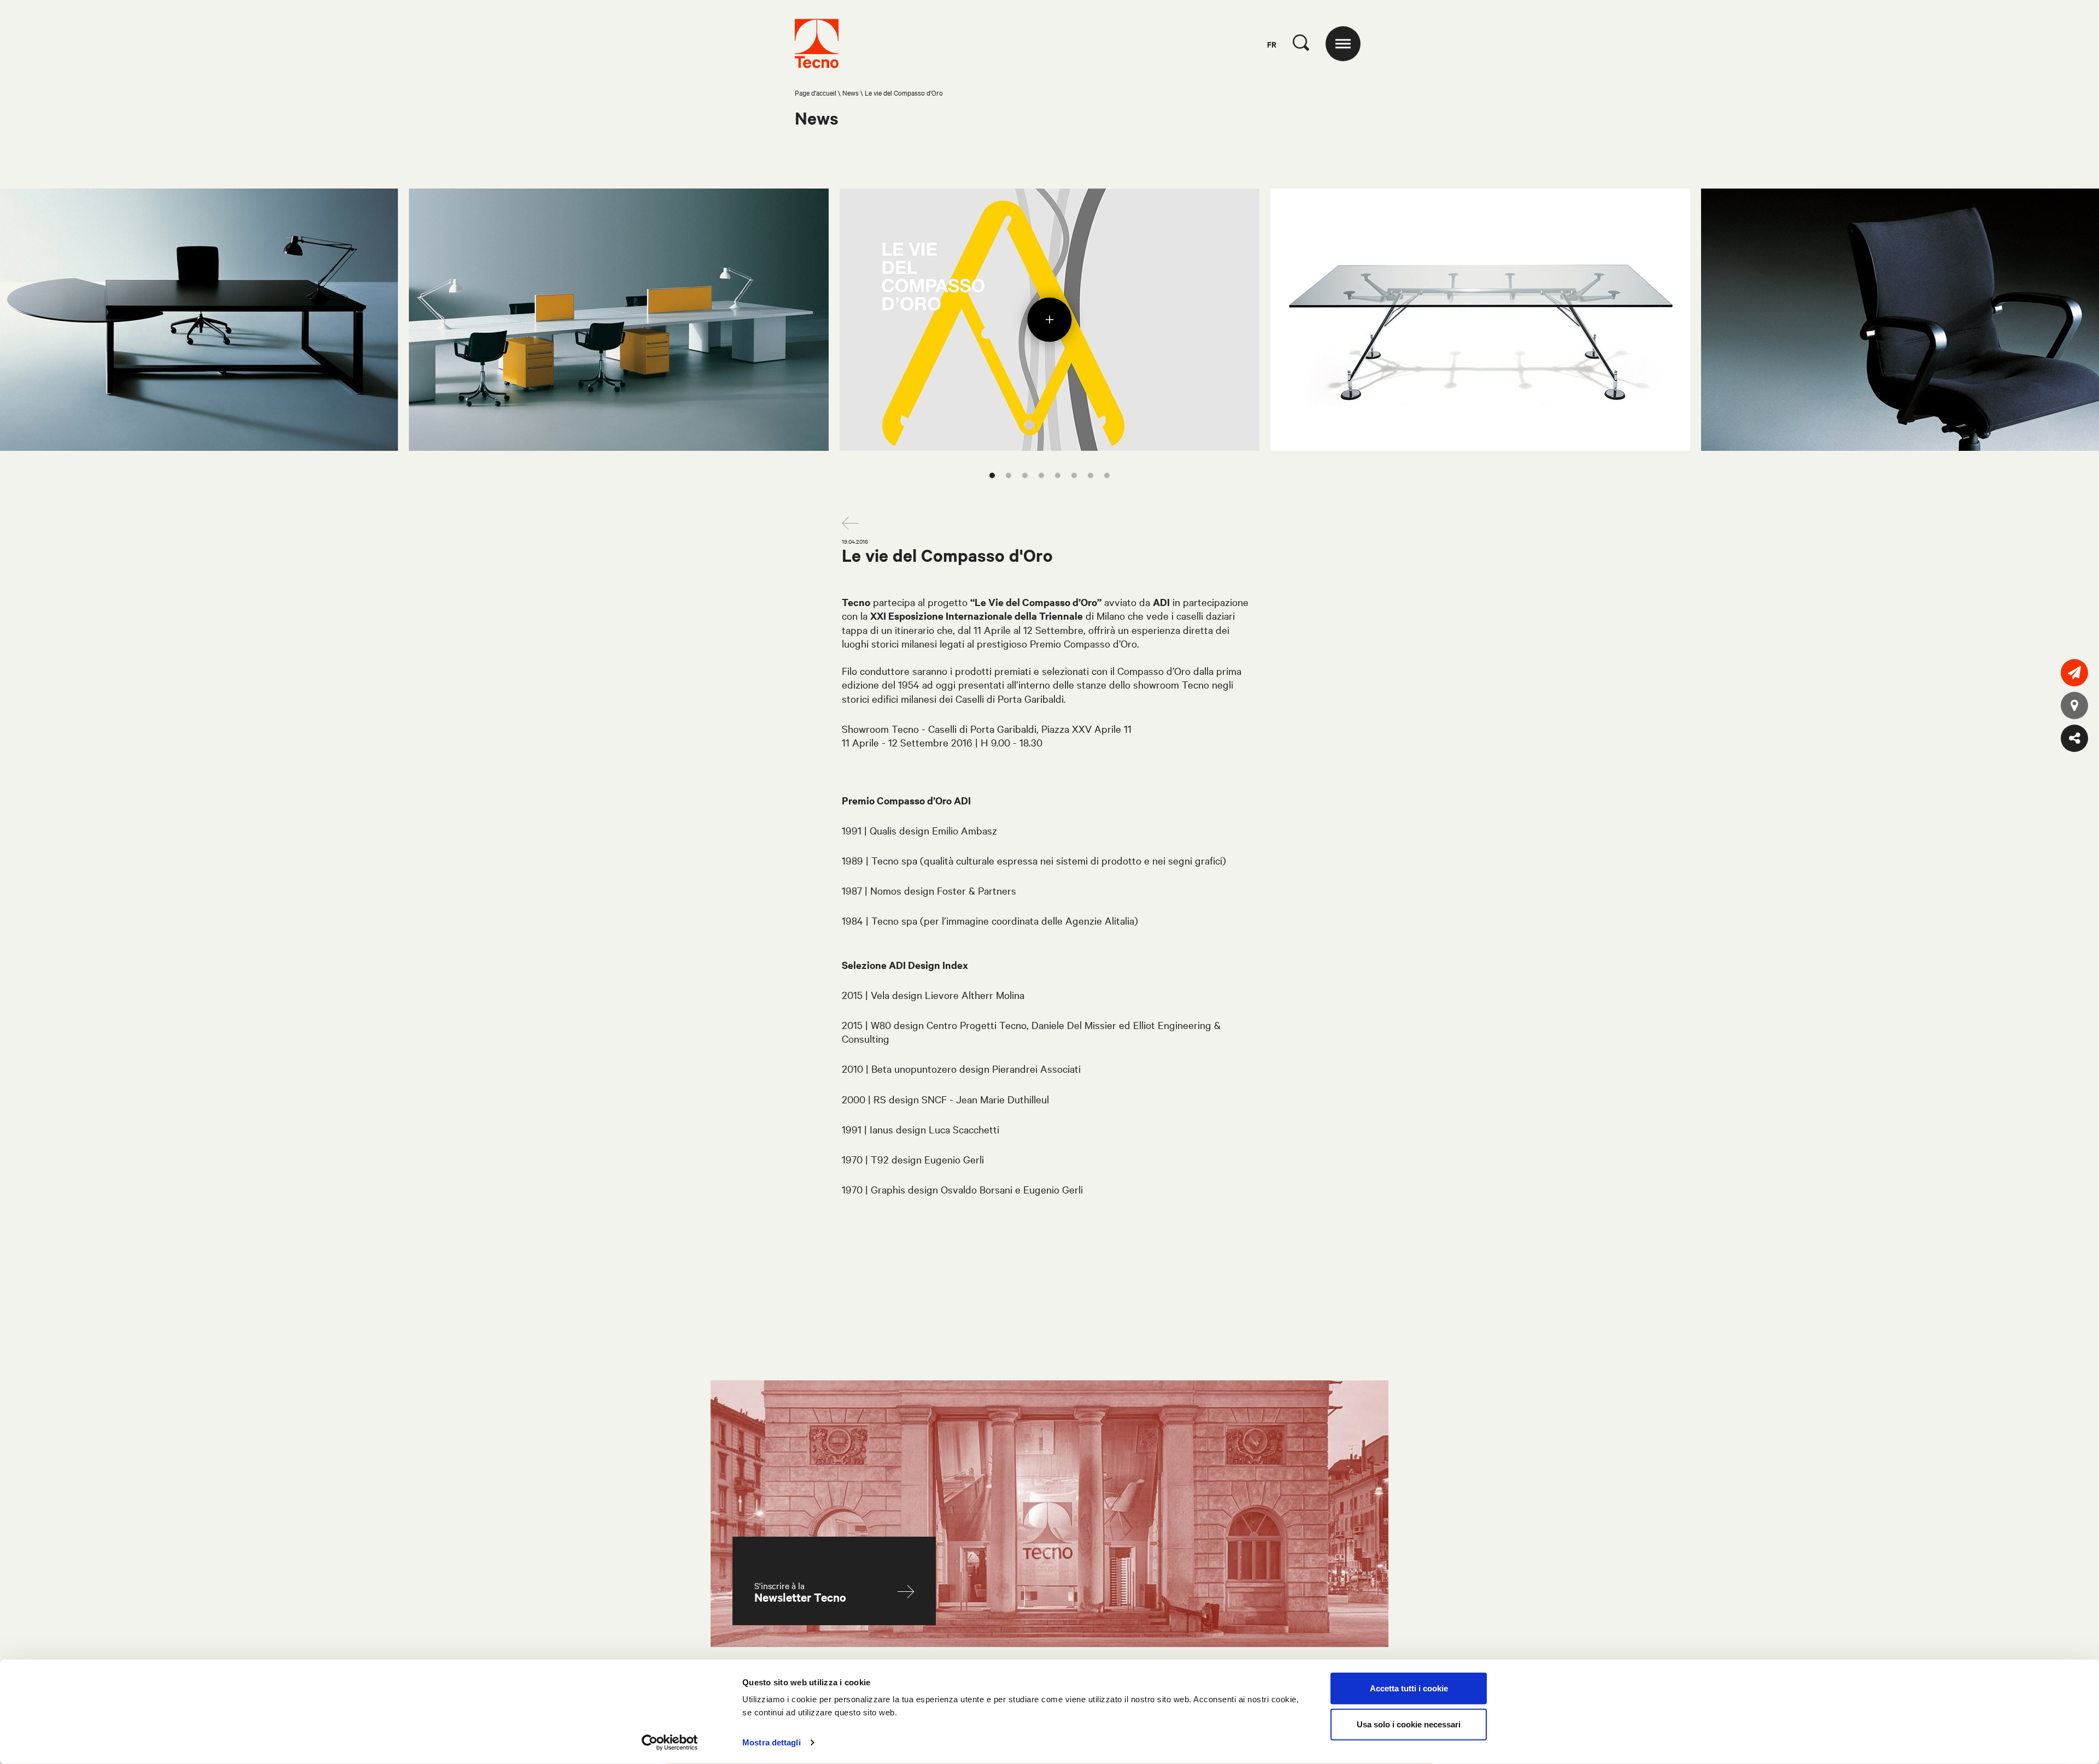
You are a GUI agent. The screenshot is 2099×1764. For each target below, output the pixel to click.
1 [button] (992, 475)
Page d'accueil (816, 92)
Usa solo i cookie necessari (1409, 1724)
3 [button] (1025, 475)
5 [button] (1058, 475)
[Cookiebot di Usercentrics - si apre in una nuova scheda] (670, 1743)
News (851, 92)
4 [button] (1041, 475)
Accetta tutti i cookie (1409, 1688)
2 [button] (1009, 475)
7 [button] (1090, 475)
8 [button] (1107, 475)
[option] (1049, 320)
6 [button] (1074, 475)
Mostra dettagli (772, 1742)
